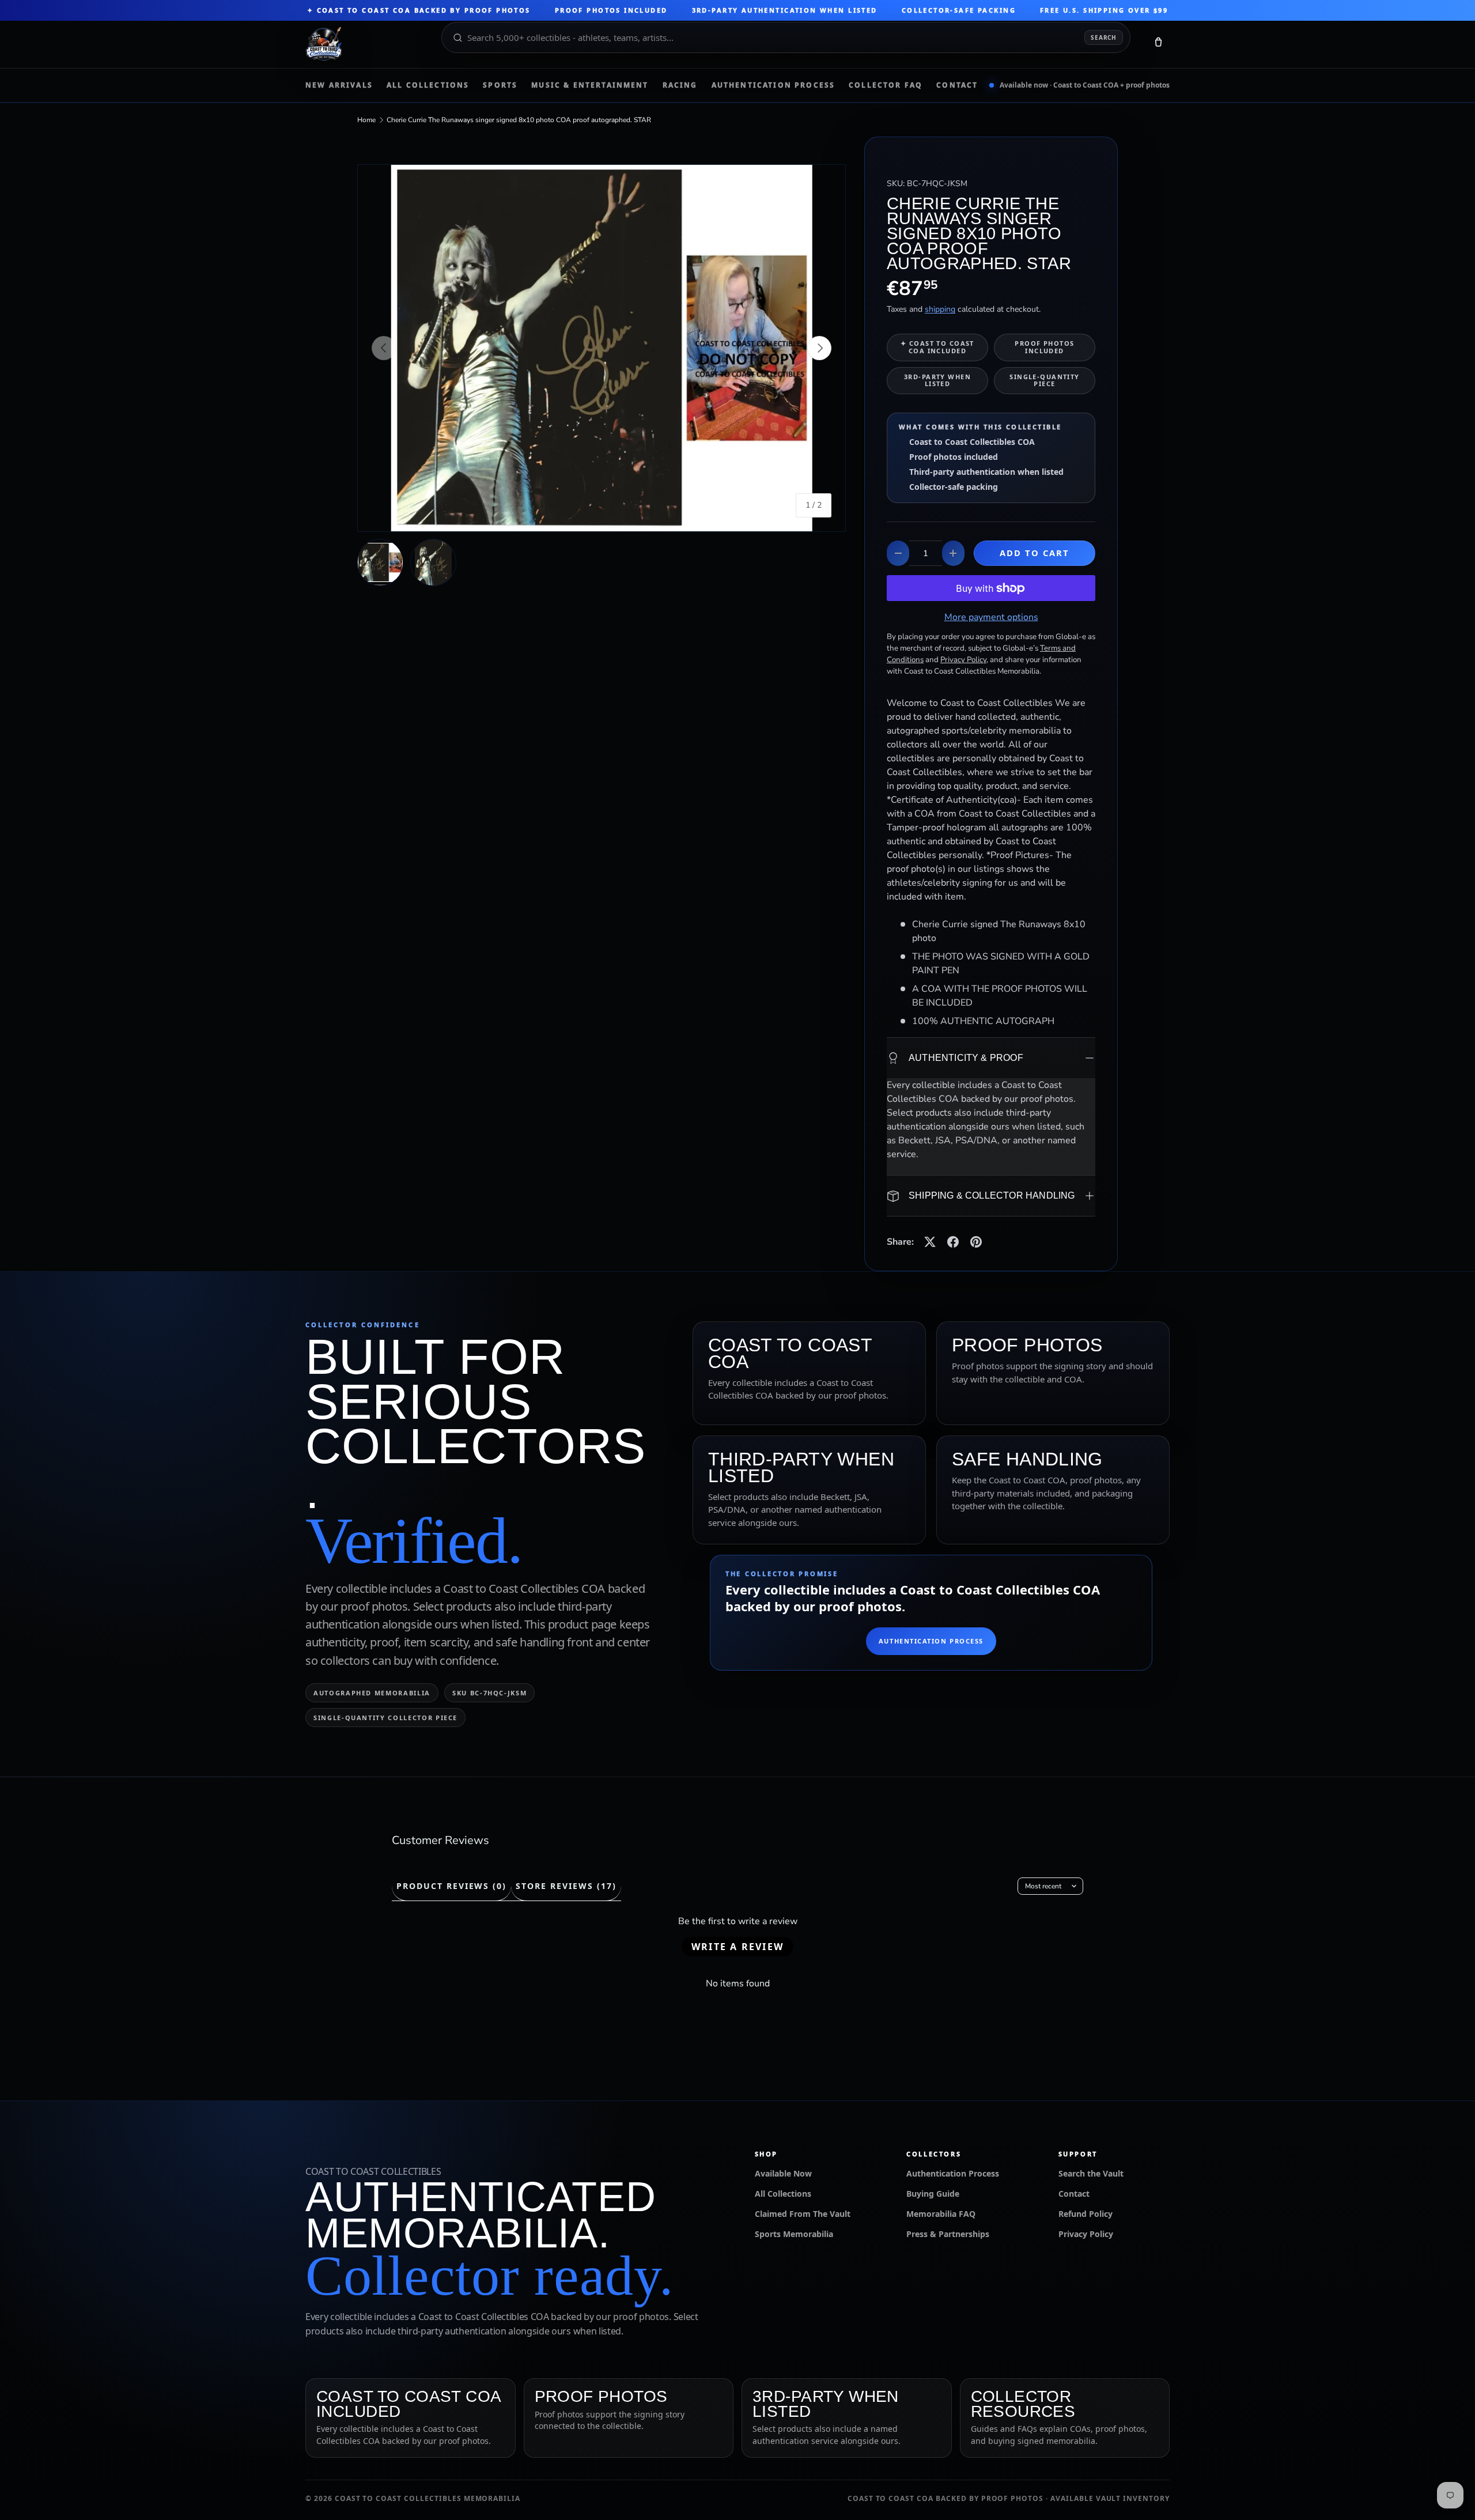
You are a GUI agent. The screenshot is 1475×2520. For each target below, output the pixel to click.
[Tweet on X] (930, 1242)
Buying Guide (933, 2194)
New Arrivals (339, 85)
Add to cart (1035, 553)
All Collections (428, 85)
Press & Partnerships (948, 2234)
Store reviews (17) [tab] (566, 1886)
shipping (940, 309)
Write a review (737, 1947)
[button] (1158, 44)
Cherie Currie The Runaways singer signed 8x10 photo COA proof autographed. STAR (519, 120)
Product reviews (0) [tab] (451, 1886)
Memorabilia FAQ (941, 2214)
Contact (957, 85)
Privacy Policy (1086, 2234)
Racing (680, 85)
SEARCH (1104, 37)
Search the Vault (1091, 2173)
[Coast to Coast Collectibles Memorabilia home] (365, 44)
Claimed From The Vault (803, 2214)
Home (366, 120)
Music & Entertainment (590, 85)
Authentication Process (774, 85)
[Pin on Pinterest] (976, 1242)
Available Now (783, 2173)
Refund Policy (1086, 2214)
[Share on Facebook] (953, 1242)
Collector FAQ (886, 85)
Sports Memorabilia (794, 2234)
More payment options (991, 617)
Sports (500, 85)
